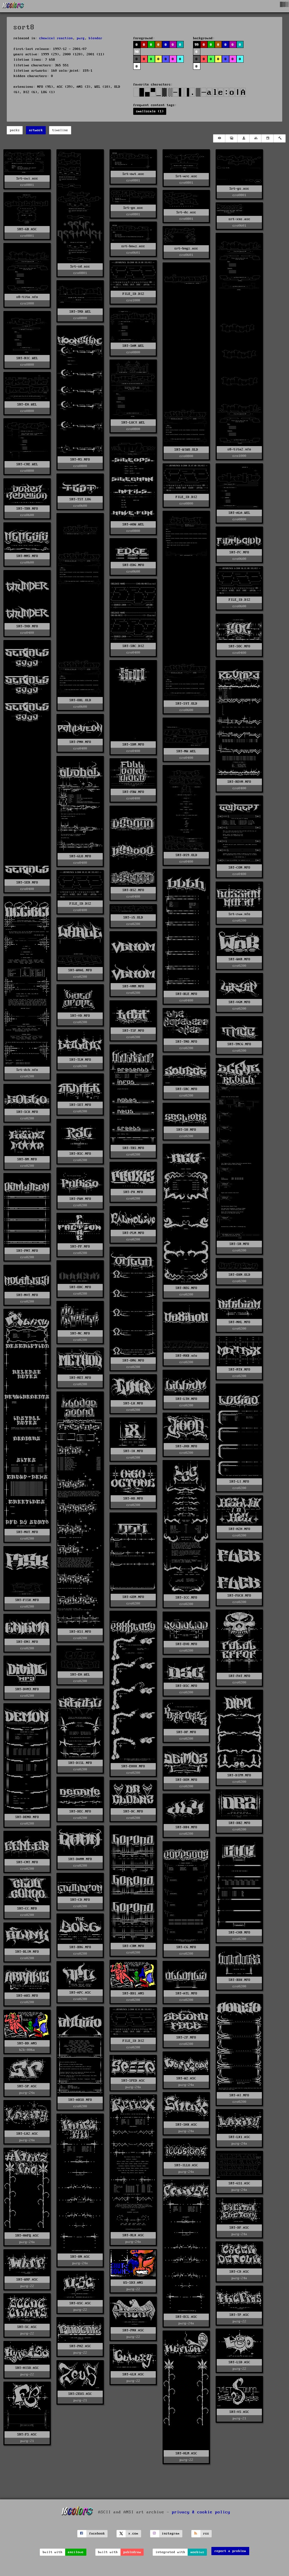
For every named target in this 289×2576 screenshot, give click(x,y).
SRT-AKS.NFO (27, 1996)
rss (206, 2534)
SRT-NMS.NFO (27, 556)
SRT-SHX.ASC (186, 2125)
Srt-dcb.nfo (27, 1070)
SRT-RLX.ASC (133, 2235)
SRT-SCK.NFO (27, 1112)
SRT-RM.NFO (27, 1159)
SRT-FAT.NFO (239, 1676)
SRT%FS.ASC (27, 2434)
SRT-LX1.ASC (239, 2137)
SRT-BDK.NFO (239, 1980)
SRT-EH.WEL (27, 405)
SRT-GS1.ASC (239, 2183)
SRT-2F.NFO (186, 2037)
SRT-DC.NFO (133, 1811)
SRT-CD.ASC (239, 2272)
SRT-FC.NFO (239, 552)
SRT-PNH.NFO (80, 742)
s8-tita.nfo (27, 297)
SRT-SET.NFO (80, 1105)
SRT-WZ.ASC (186, 2078)
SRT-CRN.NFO (133, 1946)
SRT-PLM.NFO (133, 1233)
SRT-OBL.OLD (80, 700)
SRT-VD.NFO (80, 1016)
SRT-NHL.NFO (239, 1322)
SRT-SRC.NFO (186, 1089)
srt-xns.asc (239, 219)
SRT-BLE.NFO (186, 994)
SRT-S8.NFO (186, 1130)
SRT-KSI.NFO (80, 1632)
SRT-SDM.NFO (133, 745)
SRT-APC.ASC (80, 1993)
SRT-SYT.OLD (186, 704)
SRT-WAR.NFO (239, 959)
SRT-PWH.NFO (80, 1199)
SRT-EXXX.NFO (133, 1766)
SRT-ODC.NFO (80, 1287)
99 (197, 45)
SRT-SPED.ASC (133, 2081)
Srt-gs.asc (239, 189)
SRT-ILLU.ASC (186, 2165)
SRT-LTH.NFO (186, 1399)
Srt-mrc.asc (186, 176)
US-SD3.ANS (133, 2283)
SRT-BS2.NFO (133, 890)
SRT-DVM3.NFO (27, 1689)
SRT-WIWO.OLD (186, 450)
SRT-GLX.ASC (133, 2374)
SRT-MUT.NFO (27, 1532)
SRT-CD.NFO (80, 1900)
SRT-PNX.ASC (133, 2330)
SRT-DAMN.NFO (80, 1859)
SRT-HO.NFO (133, 1499)
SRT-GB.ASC (27, 229)
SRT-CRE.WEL (27, 464)
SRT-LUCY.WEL (133, 423)
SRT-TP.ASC (239, 2315)
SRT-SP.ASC (27, 2086)
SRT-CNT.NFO (27, 1862)
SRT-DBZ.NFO (239, 1823)
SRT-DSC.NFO (186, 1686)
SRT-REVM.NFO (239, 782)
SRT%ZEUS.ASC (80, 2394)
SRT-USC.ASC (80, 2303)
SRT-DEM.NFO (186, 1780)
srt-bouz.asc (133, 246)
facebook (97, 2534)
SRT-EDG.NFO (133, 565)
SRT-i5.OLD (133, 918)
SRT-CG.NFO (186, 1947)
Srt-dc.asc (186, 212)
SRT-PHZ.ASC (80, 2346)
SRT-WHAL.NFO (80, 970)
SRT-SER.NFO (27, 883)
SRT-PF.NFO (80, 1247)
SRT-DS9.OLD (186, 855)
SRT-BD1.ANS (133, 1993)
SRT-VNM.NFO (133, 986)
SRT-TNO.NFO (186, 1042)
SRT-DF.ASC (239, 2228)
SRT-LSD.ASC (239, 2362)
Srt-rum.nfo (239, 914)
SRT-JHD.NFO (186, 1446)
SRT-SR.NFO (239, 1244)
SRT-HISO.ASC (27, 2368)
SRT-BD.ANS (27, 2043)
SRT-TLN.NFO (80, 1060)
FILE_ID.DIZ (133, 294)
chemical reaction (56, 38)
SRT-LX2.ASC (27, 2134)
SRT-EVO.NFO (186, 1644)
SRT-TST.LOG (80, 499)
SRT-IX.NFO (133, 1451)
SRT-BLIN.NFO (27, 1952)
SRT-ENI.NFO (27, 1642)
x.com (133, 2534)
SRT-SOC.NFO (239, 646)
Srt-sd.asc (80, 267)
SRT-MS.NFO (80, 460)
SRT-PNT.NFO (27, 1251)
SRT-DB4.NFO (186, 1827)
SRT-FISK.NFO (27, 1600)
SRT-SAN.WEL (133, 346)
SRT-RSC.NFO (80, 1154)
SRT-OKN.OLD (239, 1275)
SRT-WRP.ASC (27, 2280)
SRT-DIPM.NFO (239, 1775)
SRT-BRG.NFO (80, 1947)
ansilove (76, 2552)
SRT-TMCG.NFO (239, 1044)
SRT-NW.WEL (186, 751)
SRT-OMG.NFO (133, 1361)
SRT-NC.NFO (80, 1333)
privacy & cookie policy (201, 2512)
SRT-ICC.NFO (186, 1598)
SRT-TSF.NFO (133, 1031)
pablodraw (132, 2552)
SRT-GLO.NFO (80, 856)
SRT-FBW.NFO (133, 792)
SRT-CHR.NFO (239, 1932)
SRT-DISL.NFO (80, 1763)
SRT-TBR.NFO (27, 509)
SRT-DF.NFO (186, 1732)
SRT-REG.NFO (186, 1288)
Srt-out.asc (133, 174)
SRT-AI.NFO (239, 2095)
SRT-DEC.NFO (80, 1811)
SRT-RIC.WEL (27, 358)
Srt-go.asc (133, 208)
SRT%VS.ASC (239, 2412)
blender (96, 38)
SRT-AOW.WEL (133, 524)
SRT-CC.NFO (27, 1909)
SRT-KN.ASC (80, 2257)
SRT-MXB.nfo (186, 1356)
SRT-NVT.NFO (27, 1295)
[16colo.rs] (13, 6)
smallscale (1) (150, 111)
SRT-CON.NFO (239, 868)
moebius (197, 2552)
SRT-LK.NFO (133, 1403)
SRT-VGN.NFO (239, 1002)
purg (81, 38)
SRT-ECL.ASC (186, 2317)
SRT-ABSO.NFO (80, 2100)
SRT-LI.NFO (239, 1482)
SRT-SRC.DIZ (133, 646)
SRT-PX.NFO (133, 1192)
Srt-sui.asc (27, 178)
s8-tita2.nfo (239, 449)
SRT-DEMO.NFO (27, 1817)
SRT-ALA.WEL (239, 513)
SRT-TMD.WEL (80, 312)
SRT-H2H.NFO (239, 1529)
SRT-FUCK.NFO (239, 1596)
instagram (171, 2534)
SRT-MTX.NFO (239, 1370)
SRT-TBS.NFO (133, 1148)
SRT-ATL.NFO (186, 1993)
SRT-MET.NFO (80, 1378)
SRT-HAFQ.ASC (27, 2236)
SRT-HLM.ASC (186, 2453)
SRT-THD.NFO (27, 626)
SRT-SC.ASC (27, 2327)
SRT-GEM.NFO (133, 1597)
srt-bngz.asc (186, 248)
